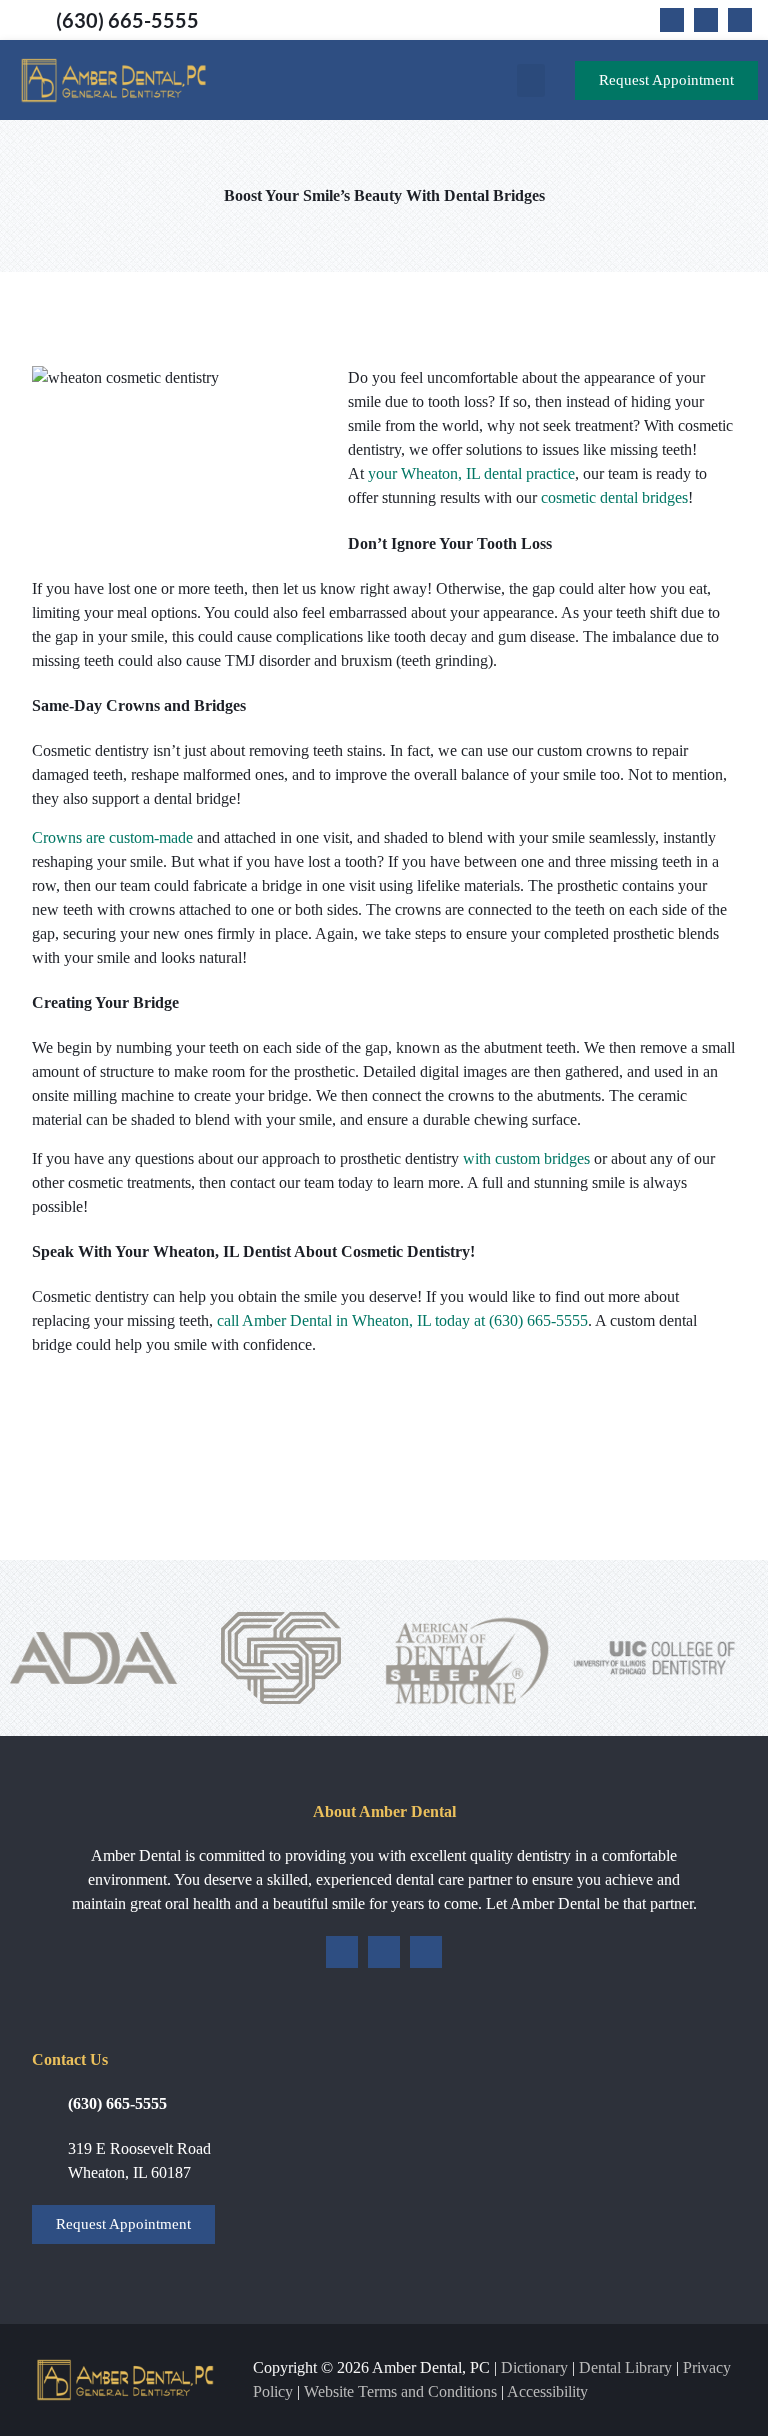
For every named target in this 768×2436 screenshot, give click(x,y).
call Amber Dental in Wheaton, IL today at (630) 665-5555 (402, 1320)
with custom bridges (526, 1158)
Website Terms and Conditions (400, 2391)
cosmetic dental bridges (614, 497)
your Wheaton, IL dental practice (471, 473)
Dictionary (534, 2367)
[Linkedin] (740, 20)
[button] (531, 80)
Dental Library (625, 2367)
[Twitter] (706, 20)
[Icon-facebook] (672, 20)
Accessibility (547, 2391)
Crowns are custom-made (112, 837)
